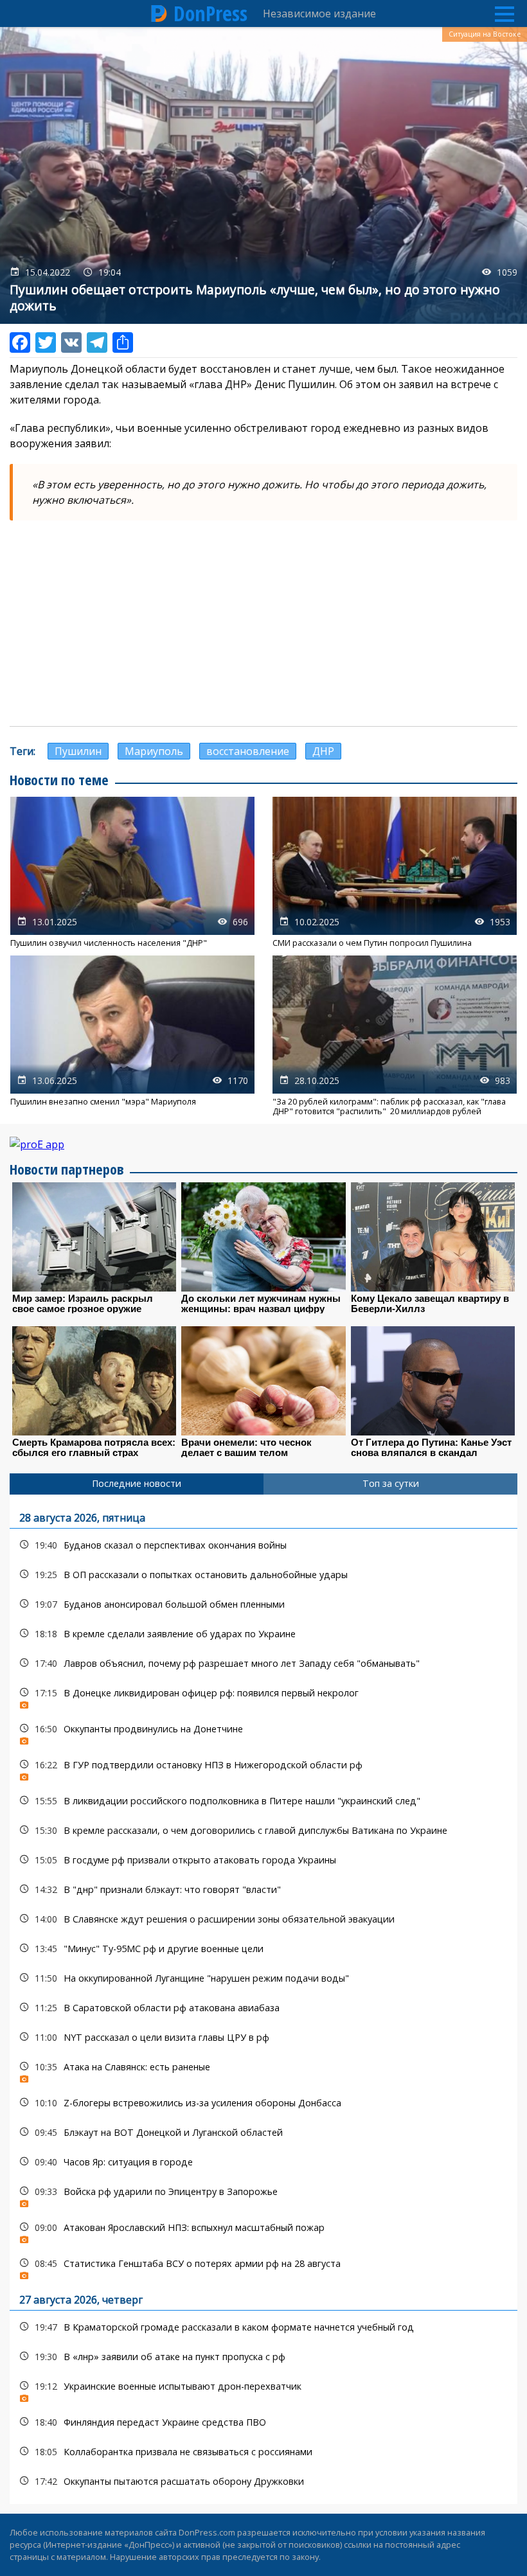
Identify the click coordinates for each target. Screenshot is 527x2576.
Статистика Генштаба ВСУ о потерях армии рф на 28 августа (263, 2267)
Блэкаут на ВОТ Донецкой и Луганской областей (263, 2132)
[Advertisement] (263, 623)
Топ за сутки (391, 1483)
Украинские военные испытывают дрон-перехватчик (263, 2389)
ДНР (323, 751)
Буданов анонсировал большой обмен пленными (263, 1604)
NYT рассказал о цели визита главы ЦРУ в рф (263, 2037)
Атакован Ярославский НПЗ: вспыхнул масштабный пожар (263, 2231)
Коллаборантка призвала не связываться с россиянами (263, 2452)
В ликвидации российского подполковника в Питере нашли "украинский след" (263, 1801)
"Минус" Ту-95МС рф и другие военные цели (263, 1949)
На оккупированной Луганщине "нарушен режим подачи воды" (263, 1978)
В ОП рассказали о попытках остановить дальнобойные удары (263, 1575)
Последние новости (137, 1483)
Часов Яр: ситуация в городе (263, 2162)
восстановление (248, 751)
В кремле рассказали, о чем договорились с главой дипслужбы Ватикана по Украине (263, 1830)
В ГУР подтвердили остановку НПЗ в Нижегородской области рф (263, 1768)
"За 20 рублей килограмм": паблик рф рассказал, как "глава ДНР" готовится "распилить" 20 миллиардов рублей (395, 1036)
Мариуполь (154, 751)
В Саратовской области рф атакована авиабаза (263, 2008)
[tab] (137, 1484)
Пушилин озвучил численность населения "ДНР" (132, 872)
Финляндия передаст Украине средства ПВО (263, 2422)
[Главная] (159, 13)
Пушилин (78, 751)
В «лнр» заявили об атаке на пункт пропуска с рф (263, 2357)
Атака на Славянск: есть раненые (263, 2070)
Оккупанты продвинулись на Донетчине (263, 1732)
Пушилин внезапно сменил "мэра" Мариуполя (132, 1036)
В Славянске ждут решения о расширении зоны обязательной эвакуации (263, 1919)
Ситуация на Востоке (485, 34)
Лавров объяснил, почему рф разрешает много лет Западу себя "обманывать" (263, 1663)
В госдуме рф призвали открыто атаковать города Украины (263, 1860)
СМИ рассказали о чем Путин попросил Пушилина (395, 872)
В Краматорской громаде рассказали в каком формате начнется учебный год (263, 2327)
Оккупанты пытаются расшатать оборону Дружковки (263, 2481)
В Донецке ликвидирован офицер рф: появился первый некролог (263, 1696)
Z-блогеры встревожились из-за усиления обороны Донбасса (263, 2103)
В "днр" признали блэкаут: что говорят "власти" (263, 1889)
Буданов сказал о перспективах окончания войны (263, 1545)
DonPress (210, 13)
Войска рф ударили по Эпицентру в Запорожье (263, 2195)
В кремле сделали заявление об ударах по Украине (263, 1634)
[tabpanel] (263, 1999)
